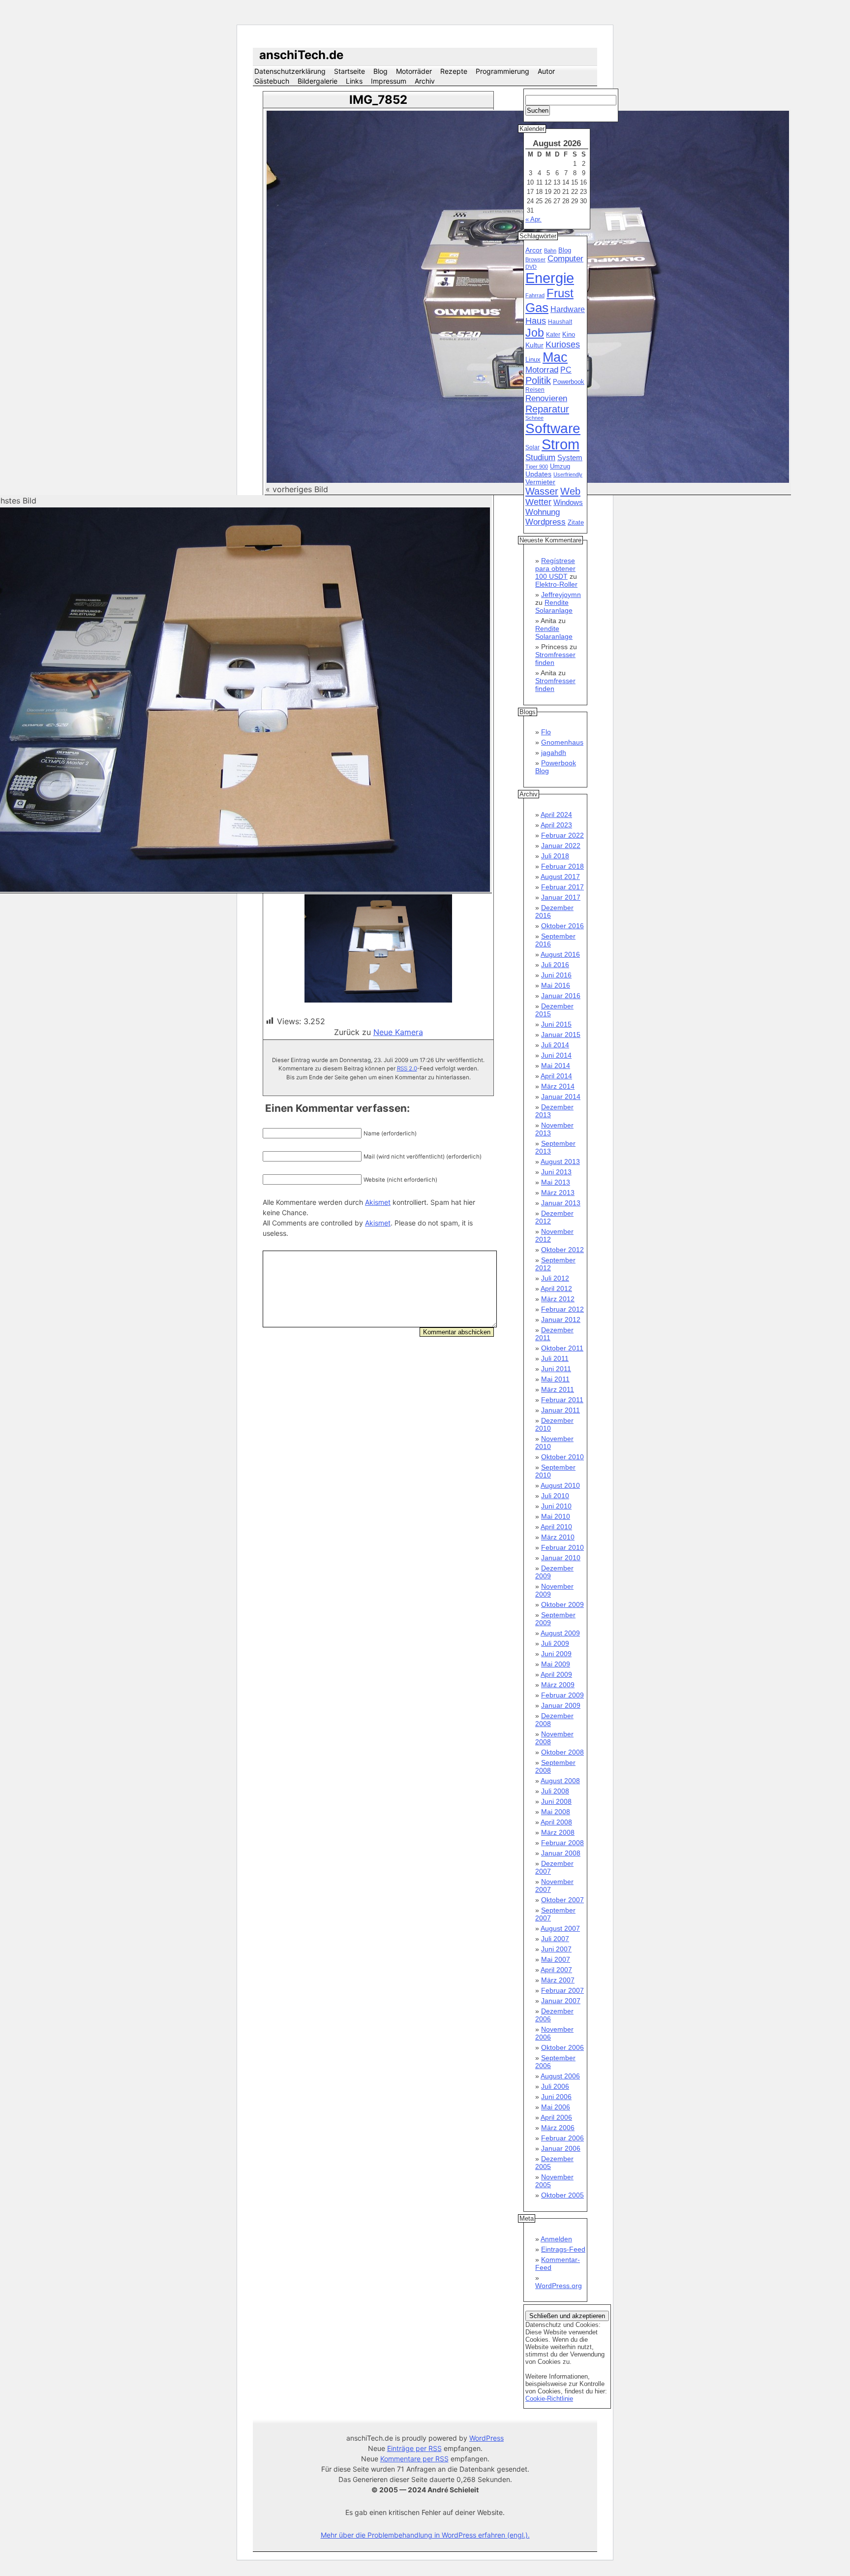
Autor (546, 71)
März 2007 (558, 1980)
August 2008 (560, 1781)
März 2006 (558, 2128)
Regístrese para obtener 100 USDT (555, 568)
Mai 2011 (555, 1379)
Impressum (389, 81)
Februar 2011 (562, 1400)
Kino (569, 335)
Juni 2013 (556, 1172)
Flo (546, 732)
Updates (538, 474)
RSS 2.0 (407, 1068)
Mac (555, 357)
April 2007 (556, 1970)
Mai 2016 (556, 985)
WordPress (486, 2438)
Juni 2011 (556, 1369)
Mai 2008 (556, 1812)
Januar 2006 (561, 2148)
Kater (553, 335)
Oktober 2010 (562, 1457)
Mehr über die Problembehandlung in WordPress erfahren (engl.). (425, 2535)
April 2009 (556, 1674)
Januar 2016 (561, 996)
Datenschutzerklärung (290, 71)
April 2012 (556, 1288)
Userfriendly (568, 474)
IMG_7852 (378, 100)
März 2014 (558, 1086)
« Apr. (533, 219)
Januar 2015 (561, 1035)
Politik (538, 380)
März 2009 (558, 1685)
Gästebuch (272, 81)
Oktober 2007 (562, 1900)
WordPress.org (559, 2286)
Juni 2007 (556, 1949)
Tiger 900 (537, 467)
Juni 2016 (556, 975)
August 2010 (560, 1485)
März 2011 (558, 1389)
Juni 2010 (556, 1506)
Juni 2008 (556, 1801)
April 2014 (556, 1076)
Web (570, 491)
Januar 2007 (561, 2001)
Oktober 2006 (562, 2047)
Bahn (550, 251)
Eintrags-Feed (563, 2249)
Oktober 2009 (562, 1604)
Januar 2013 (561, 1203)
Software (553, 428)
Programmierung (502, 71)
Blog (380, 71)
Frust (560, 293)
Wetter (538, 502)
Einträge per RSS (414, 2448)
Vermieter (540, 482)
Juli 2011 (555, 1358)
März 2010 (558, 1537)
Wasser (542, 491)
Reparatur (547, 409)
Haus (536, 321)
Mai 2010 (556, 1516)
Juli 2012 (555, 1278)
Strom (561, 444)
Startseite (349, 71)
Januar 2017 (561, 897)
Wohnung (543, 512)
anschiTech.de (301, 55)
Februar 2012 (562, 1309)
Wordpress (546, 522)
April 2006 (556, 2117)
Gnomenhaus (562, 742)
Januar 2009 (561, 1705)
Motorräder (414, 71)
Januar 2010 (561, 1558)
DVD (531, 267)
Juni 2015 (556, 1024)
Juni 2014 (556, 1055)
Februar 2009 (562, 1695)
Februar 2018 (562, 866)
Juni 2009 (556, 1654)
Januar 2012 (561, 1319)
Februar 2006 (562, 2138)
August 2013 (560, 1162)
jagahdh (554, 753)
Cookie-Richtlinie (549, 2399)
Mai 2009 (556, 1664)
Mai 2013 (556, 1182)
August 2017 (560, 877)
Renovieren (546, 398)
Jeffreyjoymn (561, 595)
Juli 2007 (555, 1939)
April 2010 (556, 1527)
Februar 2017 (562, 887)
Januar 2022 (561, 846)
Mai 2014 (556, 1066)
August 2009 (560, 1633)
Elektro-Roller (556, 584)
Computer (565, 259)
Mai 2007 (556, 1959)
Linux (533, 360)
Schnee (534, 418)
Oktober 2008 (562, 1752)
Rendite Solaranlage (554, 606)
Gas (537, 308)
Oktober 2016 (562, 926)
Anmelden (556, 2239)
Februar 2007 (562, 1990)
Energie (550, 278)
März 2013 (558, 1193)
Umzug (560, 466)
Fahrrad (535, 295)
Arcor (534, 250)
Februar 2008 (562, 1843)
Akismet (378, 1202)
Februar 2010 (562, 1547)
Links (354, 81)
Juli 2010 (555, 1496)
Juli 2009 (555, 1643)
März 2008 (558, 1832)
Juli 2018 (555, 856)
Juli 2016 (555, 965)
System (570, 457)
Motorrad (542, 370)
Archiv (425, 81)
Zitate (576, 523)
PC (566, 370)
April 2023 (556, 825)
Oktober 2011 (562, 1348)
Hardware (568, 309)
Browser (535, 259)
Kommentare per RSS (414, 2459)
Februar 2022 (562, 835)
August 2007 (560, 1928)
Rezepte (454, 71)
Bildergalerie (318, 81)
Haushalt (560, 322)
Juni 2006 (556, 2097)
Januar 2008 (561, 1853)
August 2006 (560, 2076)
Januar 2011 (561, 1410)
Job (535, 333)
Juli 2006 (555, 2086)
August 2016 (560, 954)
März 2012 (558, 1299)
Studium (540, 457)
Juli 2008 (555, 1791)
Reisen (535, 390)
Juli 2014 (555, 1045)
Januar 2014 (561, 1097)
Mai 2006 (556, 2107)
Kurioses (563, 345)
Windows (568, 503)
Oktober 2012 (562, 1250)
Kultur (534, 345)
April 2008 (556, 1822)
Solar (532, 447)
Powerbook (569, 382)
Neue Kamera (398, 1032)
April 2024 (556, 815)
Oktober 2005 (562, 2195)
